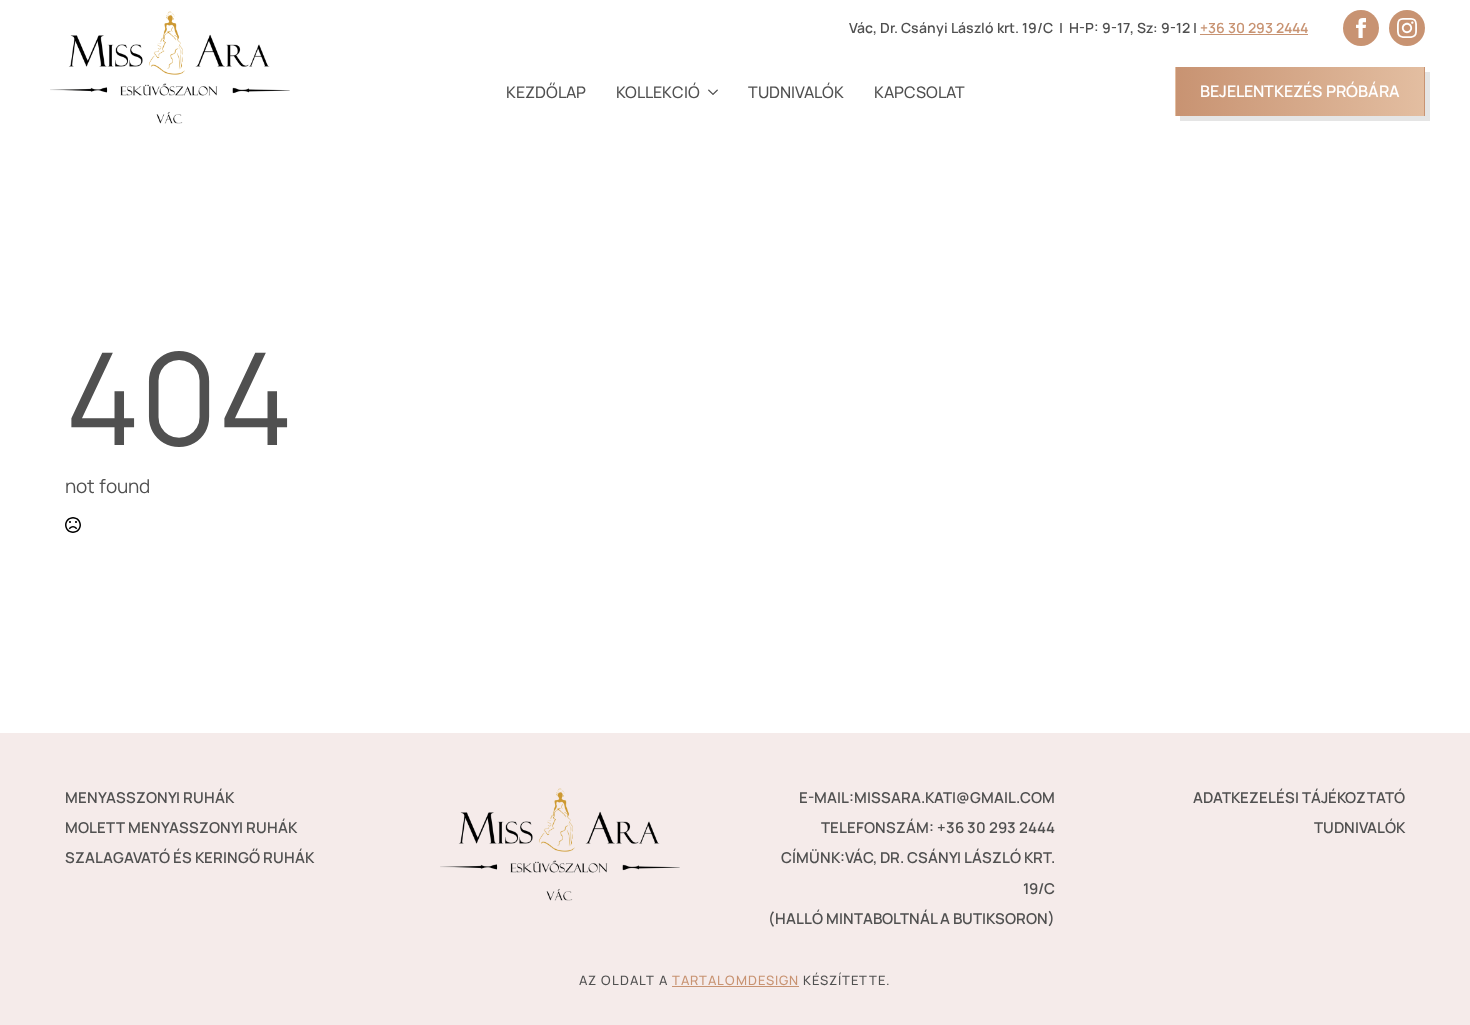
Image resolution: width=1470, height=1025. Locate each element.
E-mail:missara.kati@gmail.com (927, 797)
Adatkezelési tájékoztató (1299, 797)
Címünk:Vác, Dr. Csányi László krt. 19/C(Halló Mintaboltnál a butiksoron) (911, 888)
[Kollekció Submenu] (709, 92)
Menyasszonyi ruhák (149, 797)
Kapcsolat (919, 92)
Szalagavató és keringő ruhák (189, 857)
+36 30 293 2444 (1254, 27)
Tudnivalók (796, 92)
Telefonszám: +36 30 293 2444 (938, 827)
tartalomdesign (735, 980)
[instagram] (1407, 28)
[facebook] (1361, 28)
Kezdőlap (546, 92)
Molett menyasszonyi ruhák (181, 827)
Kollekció (658, 92)
